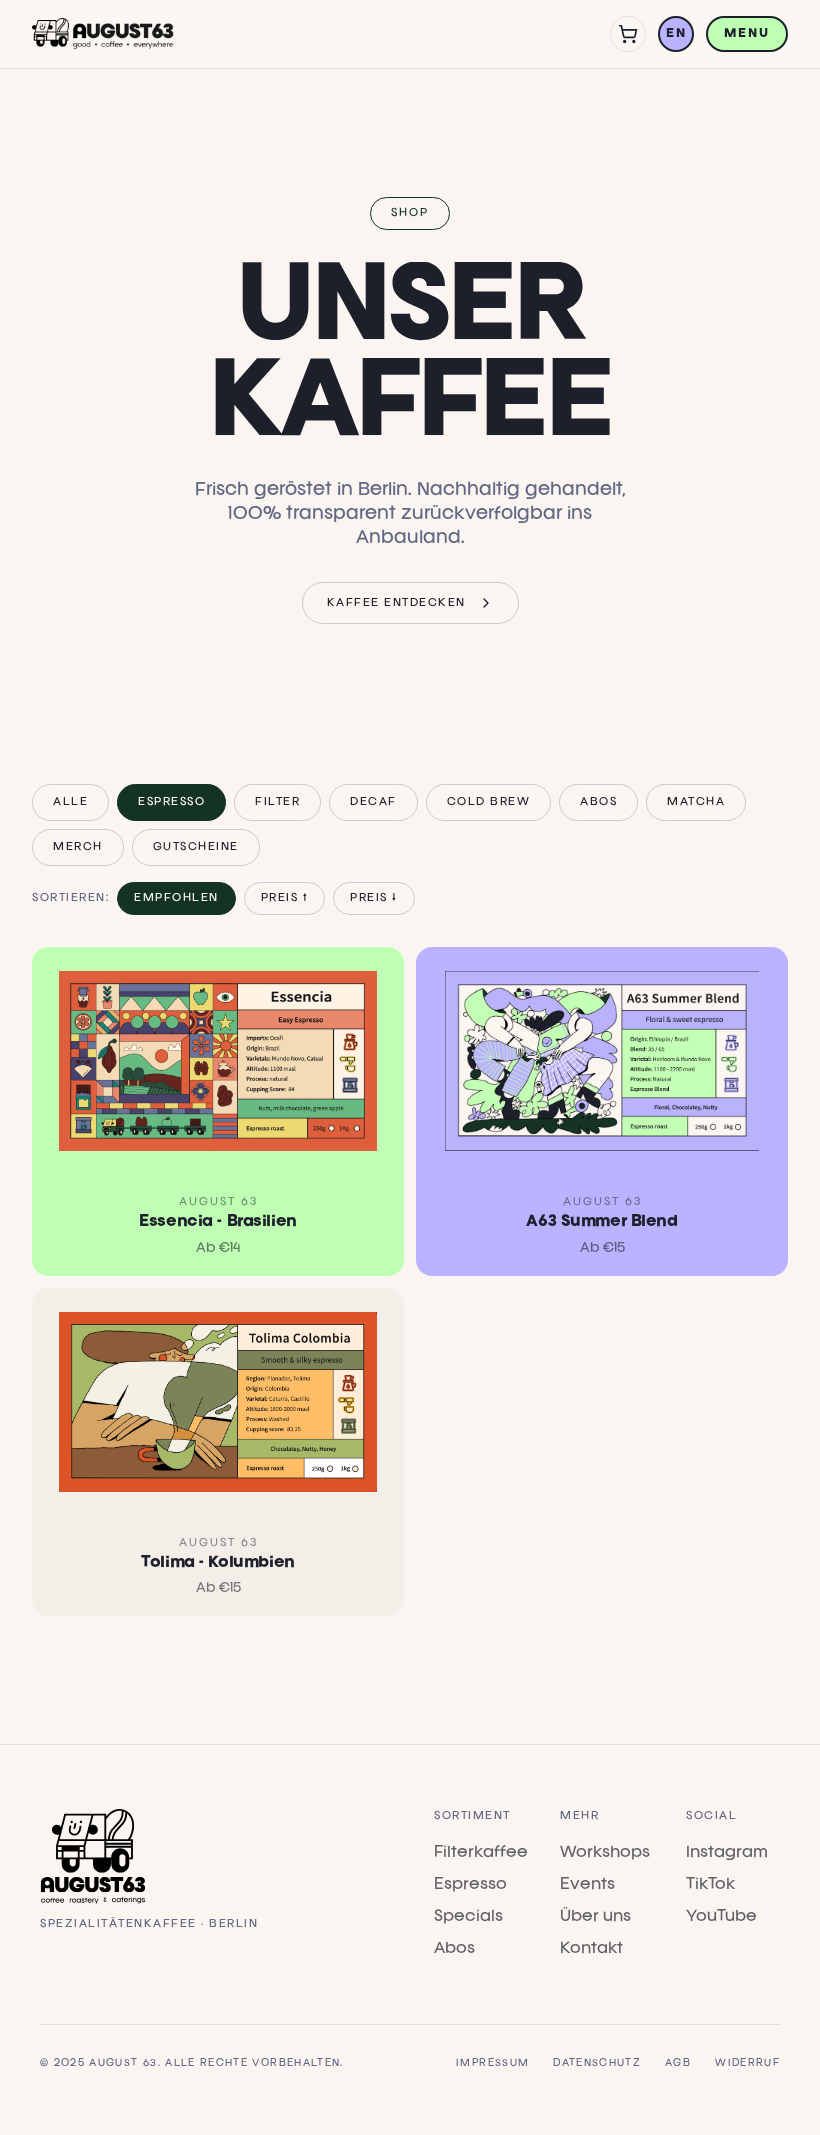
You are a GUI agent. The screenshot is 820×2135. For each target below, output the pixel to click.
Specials (468, 1917)
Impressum (492, 2063)
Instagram (727, 1853)
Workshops (605, 1853)
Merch (78, 847)
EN (675, 33)
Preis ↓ (374, 898)
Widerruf (747, 2063)
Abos (598, 802)
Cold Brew (489, 802)
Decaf (373, 802)
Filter (277, 802)
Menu (747, 33)
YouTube (721, 1917)
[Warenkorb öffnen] (628, 34)
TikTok (710, 1885)
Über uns (595, 1917)
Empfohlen (176, 898)
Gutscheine (196, 847)
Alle (70, 802)
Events (587, 1885)
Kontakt (591, 1949)
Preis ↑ (285, 898)
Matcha (696, 802)
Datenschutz (597, 2063)
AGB (678, 2063)
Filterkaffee (481, 1853)
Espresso (171, 802)
